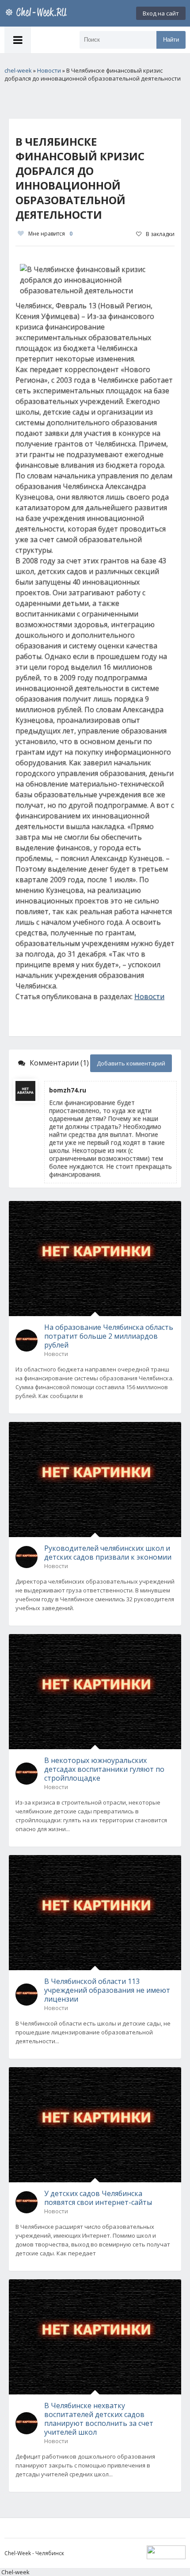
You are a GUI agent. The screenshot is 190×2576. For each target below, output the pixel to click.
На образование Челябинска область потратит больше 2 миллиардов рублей (109, 1336)
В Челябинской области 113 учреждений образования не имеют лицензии (107, 1990)
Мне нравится (50, 234)
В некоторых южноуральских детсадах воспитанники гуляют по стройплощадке (104, 1769)
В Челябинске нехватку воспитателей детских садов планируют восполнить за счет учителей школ (99, 2419)
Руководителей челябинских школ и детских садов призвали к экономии (108, 1553)
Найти (171, 40)
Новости (149, 996)
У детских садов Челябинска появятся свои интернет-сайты (98, 2198)
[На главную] (38, 13)
